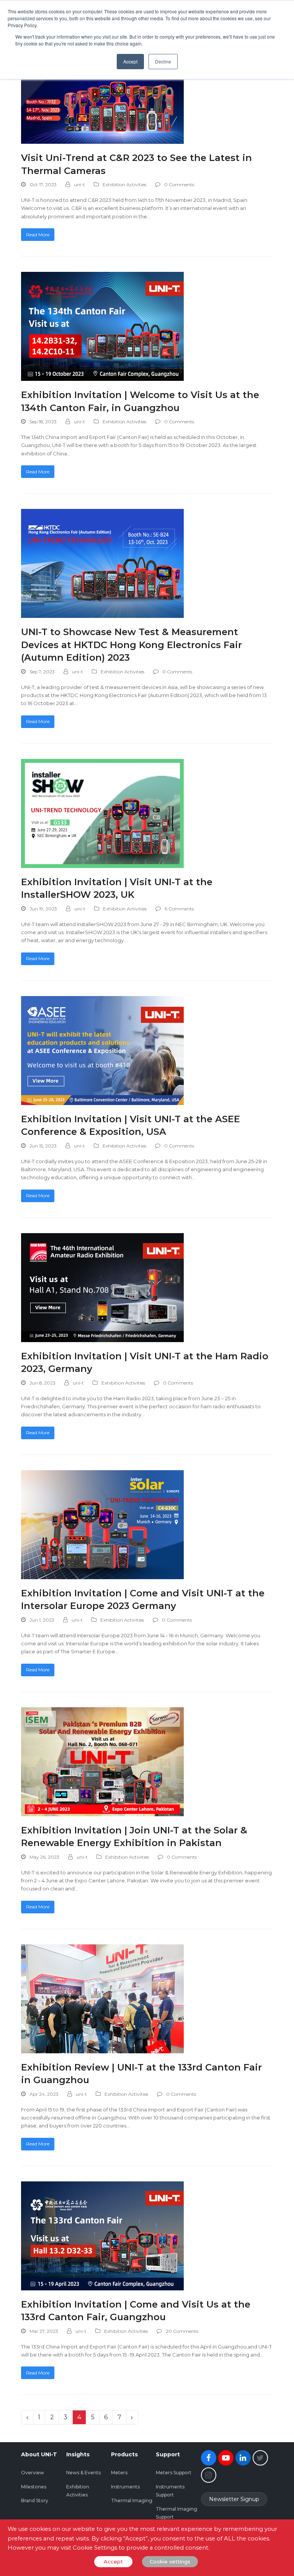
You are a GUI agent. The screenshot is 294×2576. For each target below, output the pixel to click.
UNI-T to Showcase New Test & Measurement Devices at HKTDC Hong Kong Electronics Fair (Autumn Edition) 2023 (131, 645)
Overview (33, 2473)
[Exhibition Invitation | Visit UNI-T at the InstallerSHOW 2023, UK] (102, 813)
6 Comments (179, 909)
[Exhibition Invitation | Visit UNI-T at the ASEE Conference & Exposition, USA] (102, 1050)
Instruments (125, 2487)
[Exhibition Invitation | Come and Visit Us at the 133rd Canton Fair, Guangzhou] (102, 2235)
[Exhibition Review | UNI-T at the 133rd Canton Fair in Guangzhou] (102, 1998)
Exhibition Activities (124, 184)
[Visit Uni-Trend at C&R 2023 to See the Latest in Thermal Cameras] (102, 89)
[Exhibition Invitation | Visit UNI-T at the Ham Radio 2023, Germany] (102, 1287)
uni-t (79, 184)
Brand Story (35, 2500)
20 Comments (182, 2331)
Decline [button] (163, 61)
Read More (38, 235)
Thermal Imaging (132, 2500)
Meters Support (174, 2473)
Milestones (34, 2487)
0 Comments (179, 184)
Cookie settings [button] (170, 2561)
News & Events (83, 2473)
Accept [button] (130, 61)
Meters (119, 2473)
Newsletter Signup (234, 2499)
